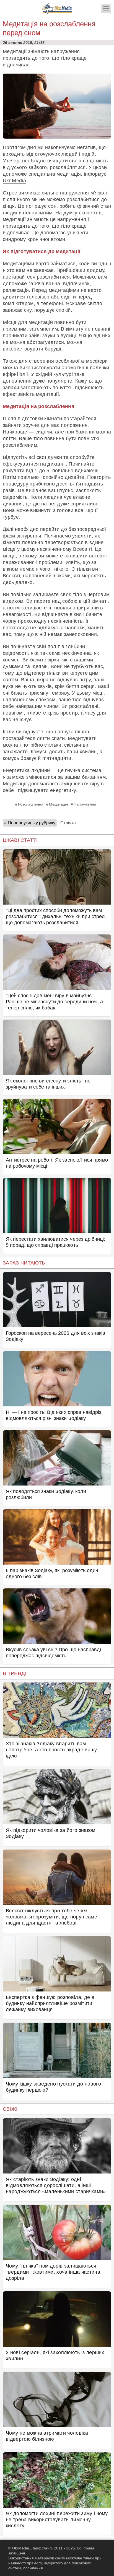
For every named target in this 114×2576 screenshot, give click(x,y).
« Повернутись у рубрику (30, 823)
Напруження (85, 804)
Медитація (59, 804)
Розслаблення (31, 804)
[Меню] (106, 9)
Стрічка (68, 823)
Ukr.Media (14, 181)
